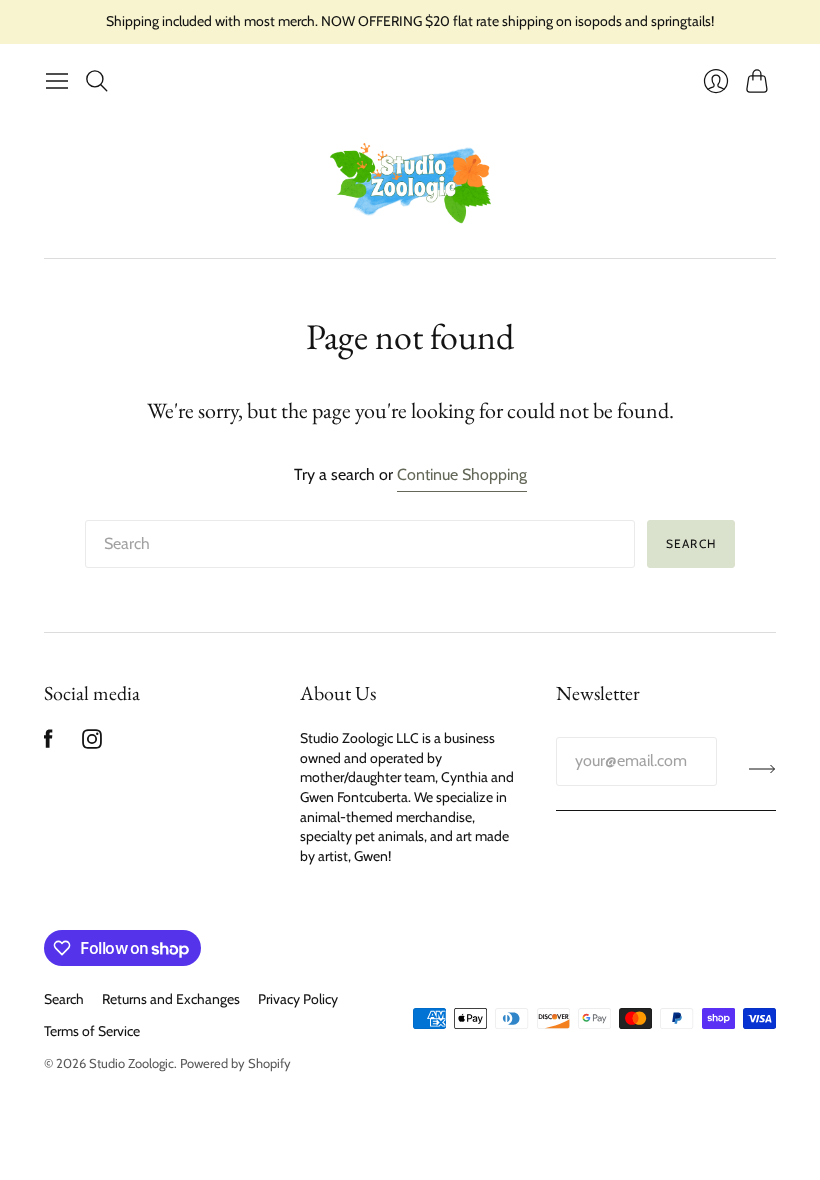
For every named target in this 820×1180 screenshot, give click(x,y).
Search (691, 543)
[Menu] (57, 81)
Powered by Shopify (235, 1063)
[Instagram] (92, 743)
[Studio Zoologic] (410, 179)
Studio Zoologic (131, 1063)
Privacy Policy (298, 999)
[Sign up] (762, 769)
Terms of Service (92, 1031)
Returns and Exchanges (171, 999)
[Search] (97, 81)
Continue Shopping (462, 474)
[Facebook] (48, 743)
